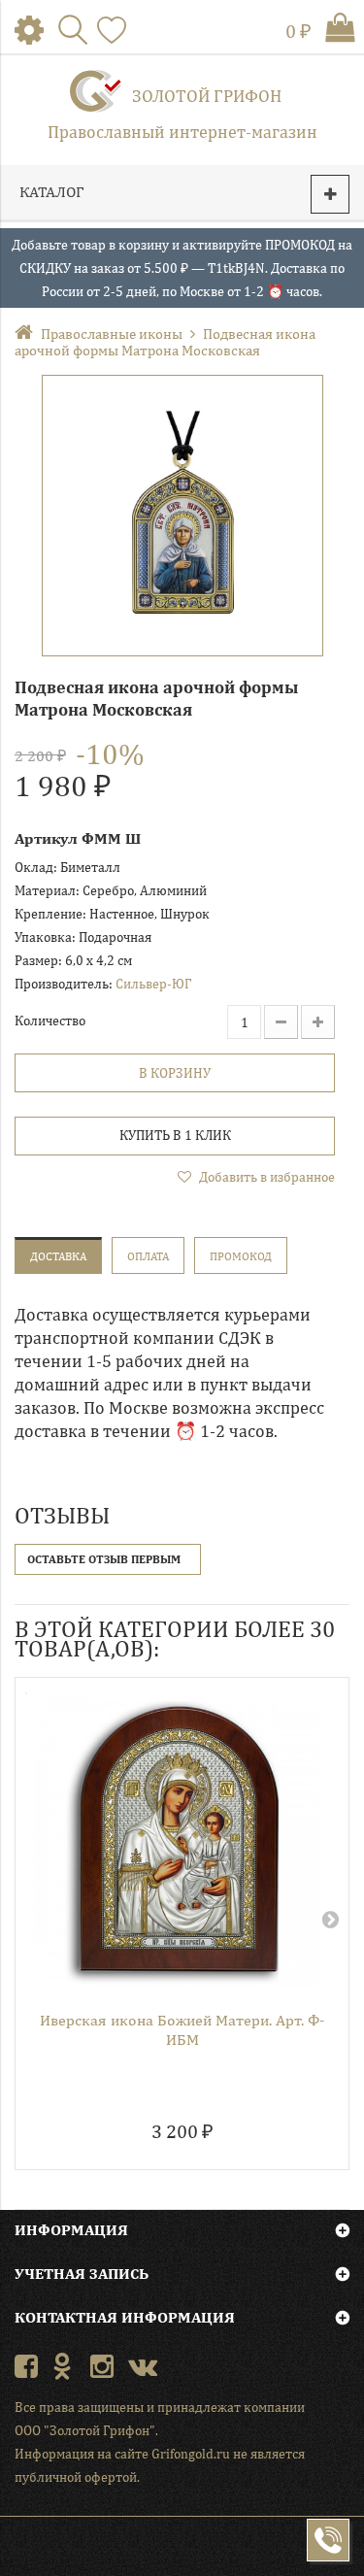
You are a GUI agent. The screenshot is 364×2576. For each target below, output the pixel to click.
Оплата (148, 1256)
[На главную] (28, 334)
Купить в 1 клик (175, 1135)
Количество (50, 1020)
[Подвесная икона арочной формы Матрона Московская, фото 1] (182, 516)
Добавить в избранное (265, 1177)
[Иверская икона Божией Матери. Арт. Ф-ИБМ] (175, 1842)
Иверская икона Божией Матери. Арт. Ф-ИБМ (182, 2030)
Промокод (241, 1256)
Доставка (58, 1256)
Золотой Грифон (207, 96)
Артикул (46, 838)
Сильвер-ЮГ (153, 984)
